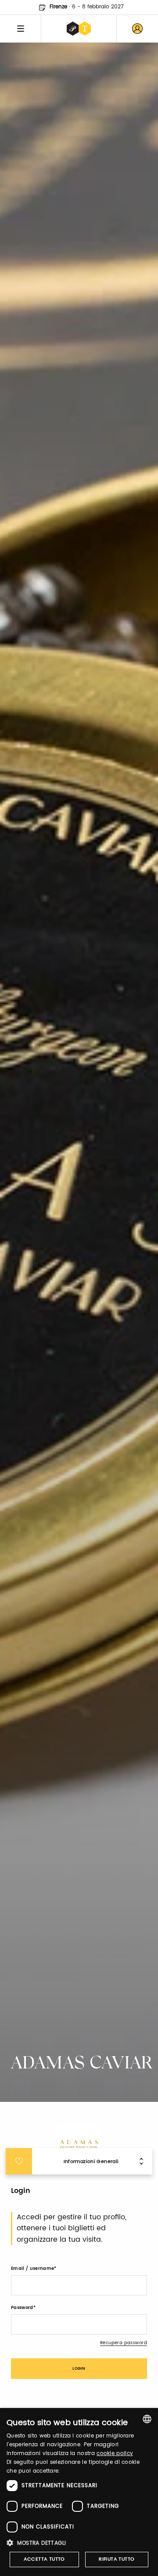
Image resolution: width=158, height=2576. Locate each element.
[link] (137, 29)
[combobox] (147, 2419)
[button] (79, 2543)
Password (22, 2308)
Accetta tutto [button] (44, 2559)
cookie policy (115, 2454)
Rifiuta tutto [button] (117, 2559)
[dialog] (79, 2492)
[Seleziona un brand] (79, 29)
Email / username (32, 2269)
